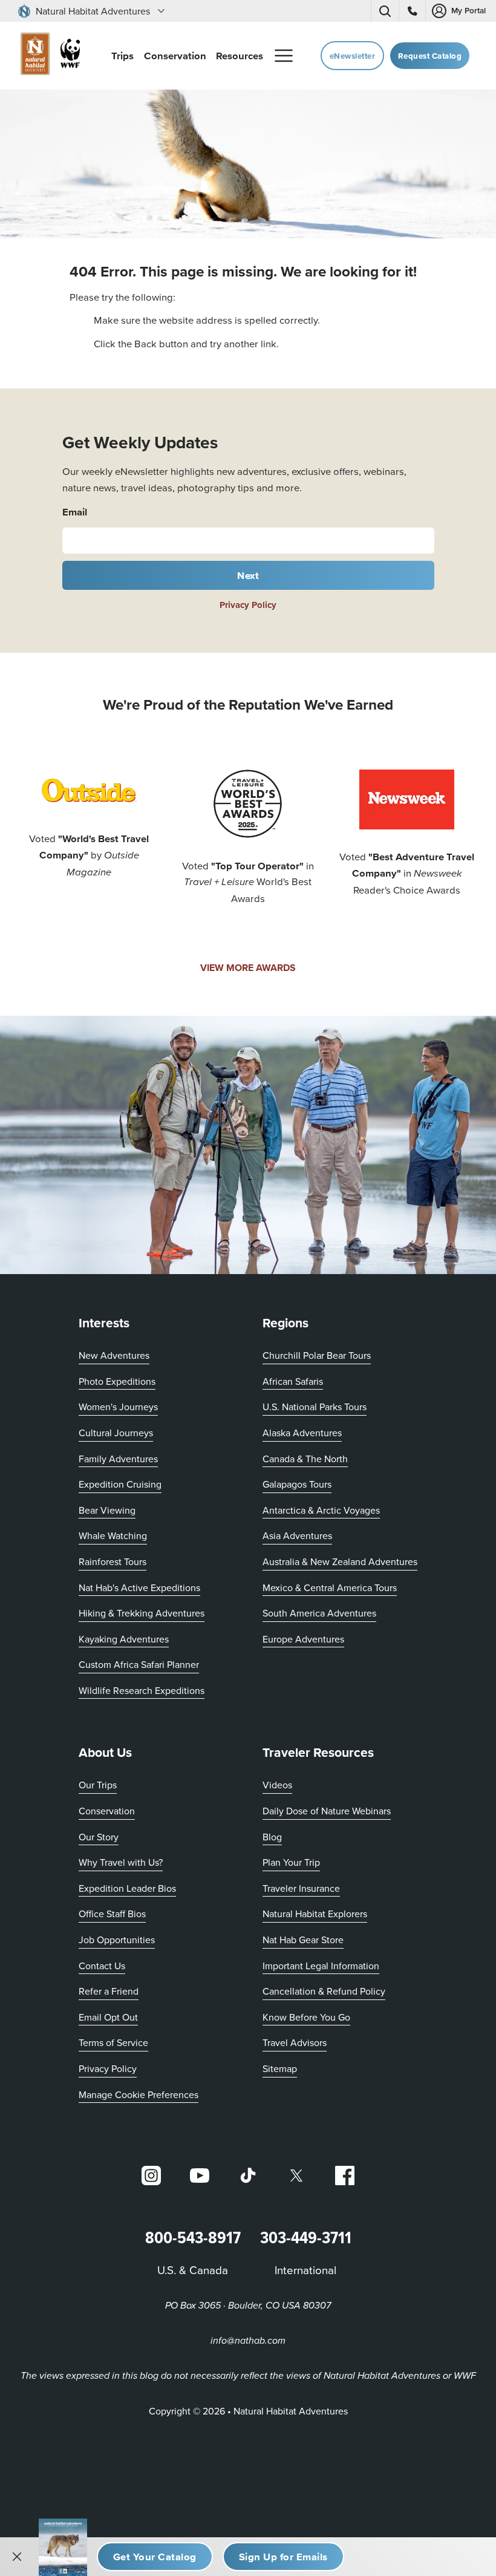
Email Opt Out (108, 2017)
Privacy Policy (248, 605)
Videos (277, 1785)
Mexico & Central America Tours (330, 1587)
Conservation (107, 1811)
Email (75, 512)
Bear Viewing (107, 1510)
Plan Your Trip (291, 1862)
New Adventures (114, 1355)
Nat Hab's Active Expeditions (139, 1587)
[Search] (385, 11)
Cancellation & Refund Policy (324, 1991)
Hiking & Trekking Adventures (142, 1613)
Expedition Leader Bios (127, 1888)
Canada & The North (305, 1459)
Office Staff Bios (112, 1914)
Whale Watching (113, 1535)
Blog (272, 1837)
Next (248, 575)
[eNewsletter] (283, 2557)
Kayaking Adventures (124, 1639)
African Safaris (293, 1381)
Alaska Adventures (302, 1433)
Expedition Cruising (120, 1484)
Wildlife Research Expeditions (142, 1690)
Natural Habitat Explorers (315, 1914)
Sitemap (280, 2068)
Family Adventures (118, 1459)
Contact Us (102, 1966)
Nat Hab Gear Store (303, 1939)
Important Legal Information (321, 1966)
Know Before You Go (306, 2017)
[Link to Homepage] (48, 56)
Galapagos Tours (297, 1484)
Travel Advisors (295, 2042)
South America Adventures (319, 1613)
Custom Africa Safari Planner (139, 1664)
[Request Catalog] (155, 2557)
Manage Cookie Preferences (139, 2094)
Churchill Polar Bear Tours (317, 1355)
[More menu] (284, 56)
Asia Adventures (297, 1535)
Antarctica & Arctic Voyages (321, 1510)
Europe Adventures (303, 1639)
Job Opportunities (117, 1940)
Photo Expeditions (117, 1381)
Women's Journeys (118, 1407)
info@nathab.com (248, 2341)
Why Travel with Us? (121, 1862)
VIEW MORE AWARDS (248, 968)
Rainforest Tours (113, 1561)
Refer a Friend (109, 1991)
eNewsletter (353, 56)
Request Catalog (430, 56)
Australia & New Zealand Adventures (340, 1561)
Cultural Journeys (116, 1433)
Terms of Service (113, 2042)
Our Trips (98, 1785)
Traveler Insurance (301, 1888)
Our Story (99, 1837)
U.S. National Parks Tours (315, 1407)
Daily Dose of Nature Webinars (327, 1811)
